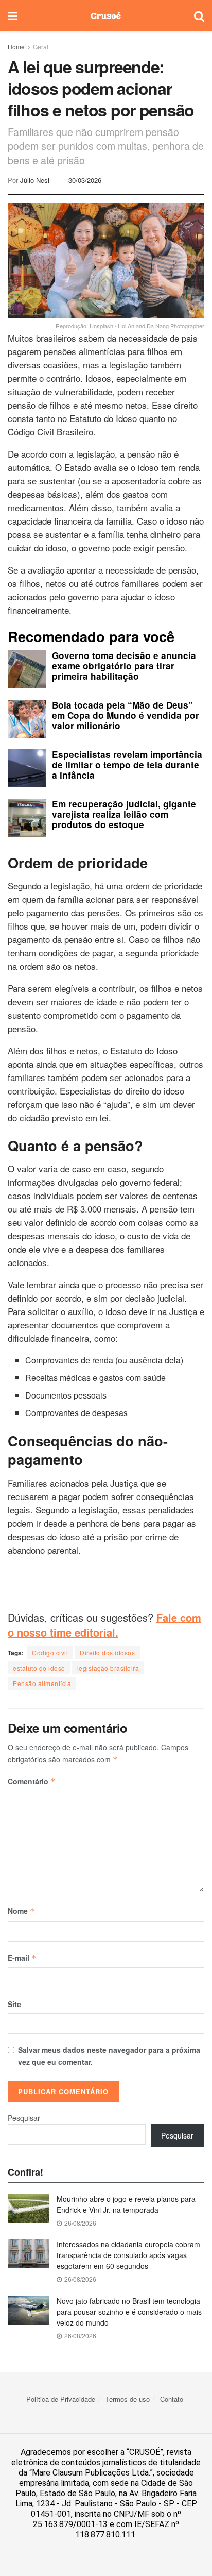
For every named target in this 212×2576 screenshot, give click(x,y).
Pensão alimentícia (42, 1683)
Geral (41, 47)
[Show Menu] (13, 15)
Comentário (32, 1781)
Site (14, 2004)
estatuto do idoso (39, 1668)
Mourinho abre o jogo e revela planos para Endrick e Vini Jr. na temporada (126, 2204)
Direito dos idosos (107, 1652)
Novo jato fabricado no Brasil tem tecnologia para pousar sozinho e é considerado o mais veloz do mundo (129, 2312)
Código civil (50, 1652)
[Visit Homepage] (106, 15)
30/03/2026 (85, 180)
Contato (172, 2399)
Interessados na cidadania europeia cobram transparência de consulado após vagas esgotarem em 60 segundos (128, 2255)
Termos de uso (128, 2399)
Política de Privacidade (61, 2399)
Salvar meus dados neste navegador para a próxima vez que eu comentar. (109, 2056)
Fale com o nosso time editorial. (104, 1625)
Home (16, 47)
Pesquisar (24, 2118)
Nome (21, 1911)
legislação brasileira (108, 1668)
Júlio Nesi (35, 180)
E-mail (22, 1958)
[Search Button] (199, 15)
